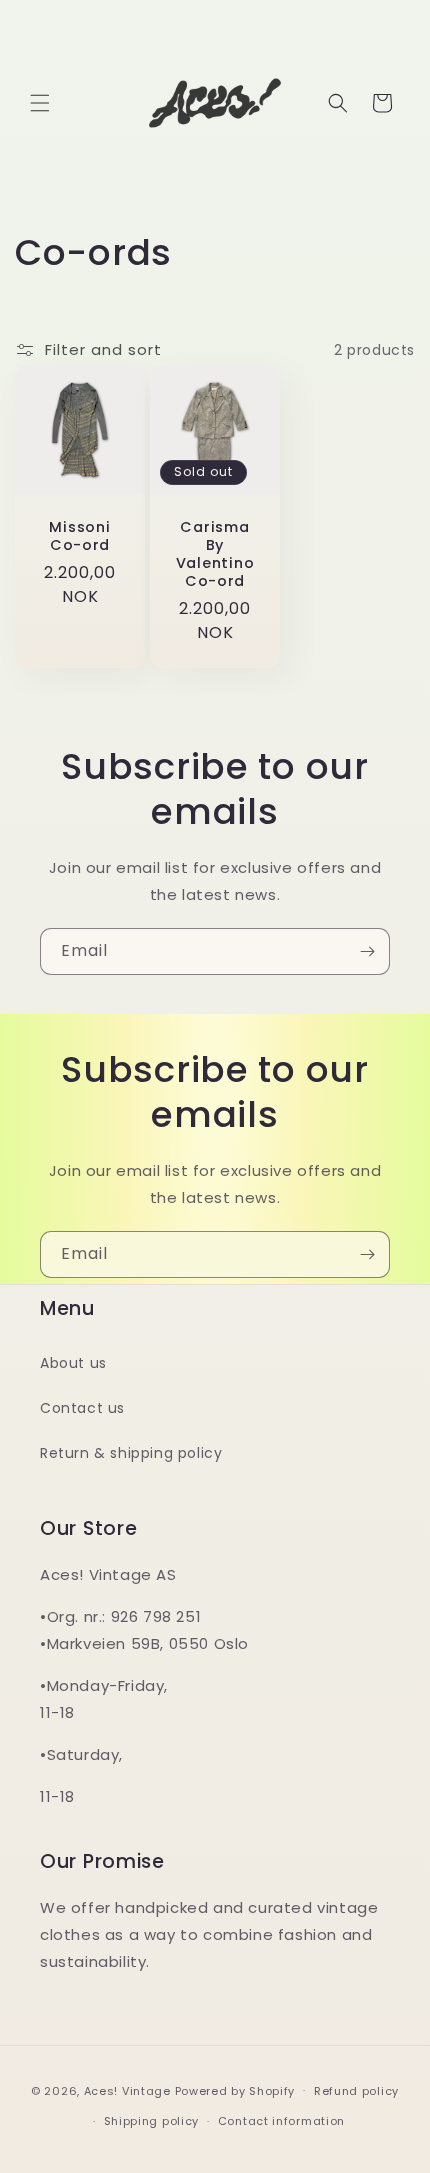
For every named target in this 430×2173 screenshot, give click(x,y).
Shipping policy (152, 2121)
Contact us (82, 1408)
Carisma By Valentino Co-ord (215, 554)
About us (73, 1363)
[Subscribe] (367, 951)
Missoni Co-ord (79, 536)
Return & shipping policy (131, 1453)
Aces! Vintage (127, 2090)
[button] (40, 103)
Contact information (281, 2121)
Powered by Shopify (235, 2090)
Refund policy (356, 2091)
